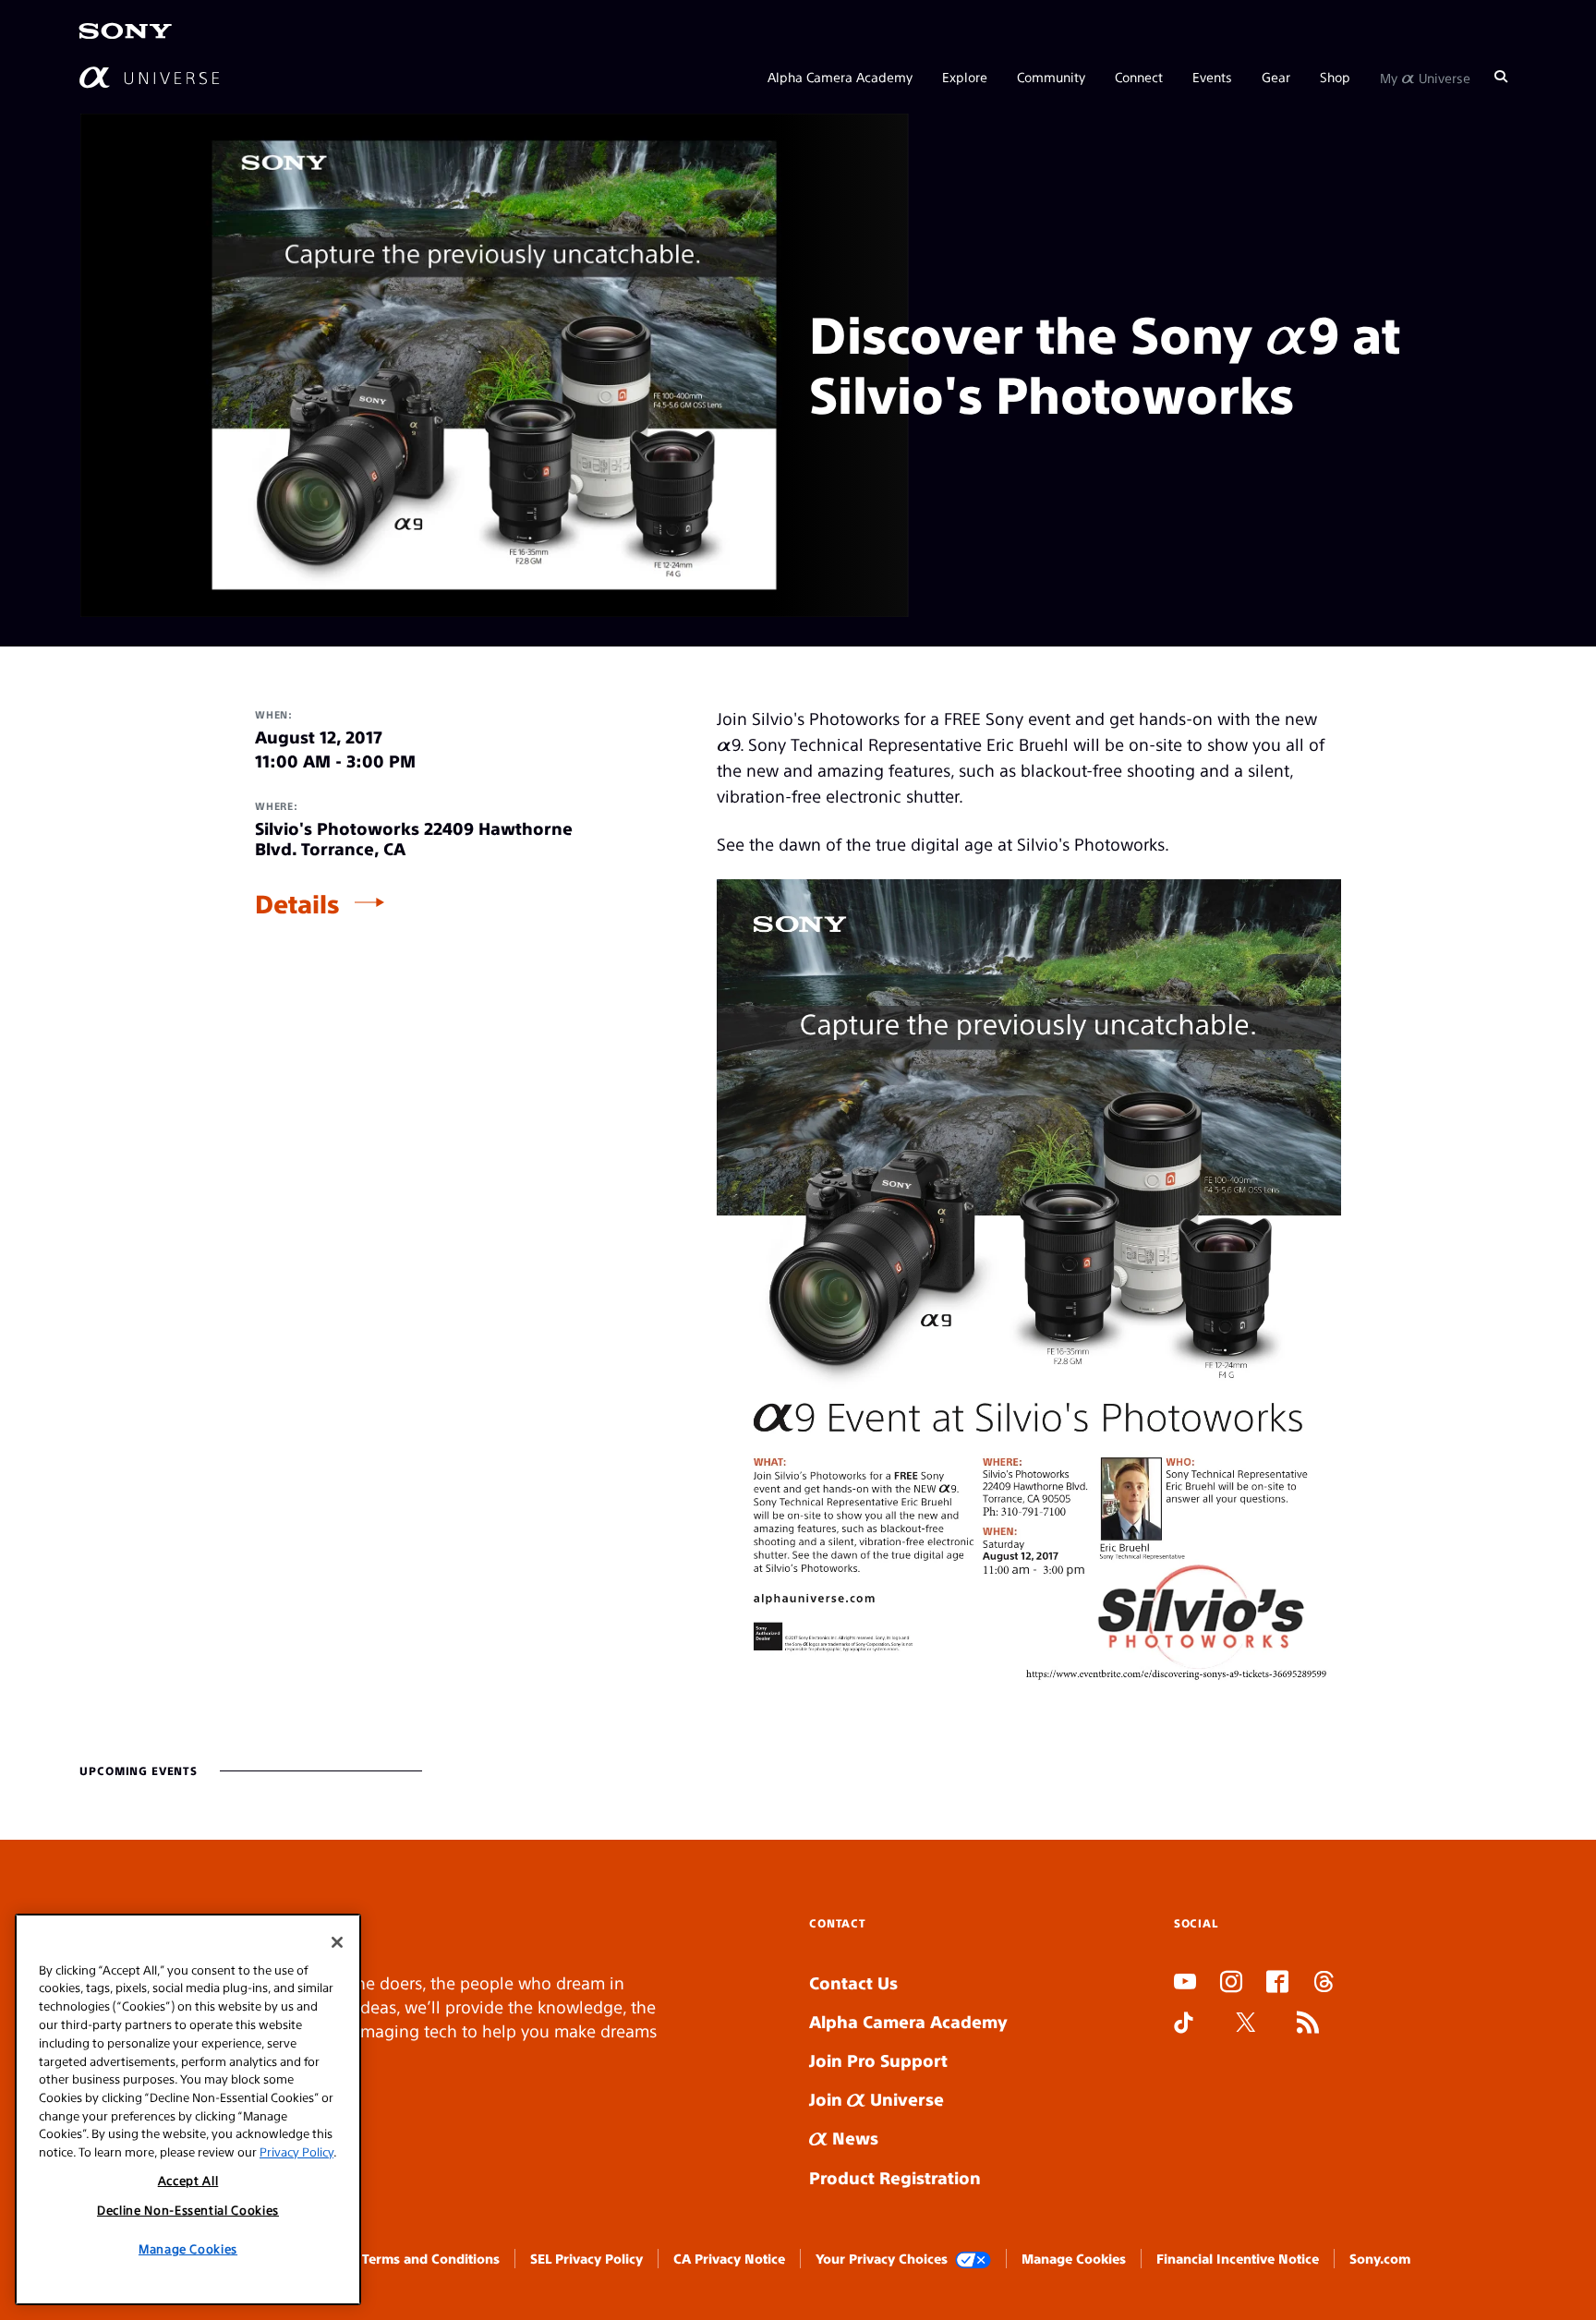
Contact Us (853, 1982)
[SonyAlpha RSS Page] (1308, 2024)
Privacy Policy (296, 2151)
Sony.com (1380, 2258)
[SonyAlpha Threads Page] (1324, 1984)
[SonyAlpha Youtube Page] (1185, 1984)
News (853, 2138)
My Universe (1425, 76)
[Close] (337, 1942)
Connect (1139, 76)
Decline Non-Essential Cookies (188, 2210)
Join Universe (877, 2099)
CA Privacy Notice (729, 2258)
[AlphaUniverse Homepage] (149, 76)
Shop (1335, 76)
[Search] (1501, 76)
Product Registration (895, 2177)
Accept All (188, 2180)
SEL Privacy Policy (586, 2258)
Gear (1276, 76)
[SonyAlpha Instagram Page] (1231, 1984)
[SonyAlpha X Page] (1246, 2024)
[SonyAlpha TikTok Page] (1184, 2024)
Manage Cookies (1074, 2258)
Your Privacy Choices (882, 2258)
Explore (965, 76)
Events (1212, 76)
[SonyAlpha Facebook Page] (1277, 1984)
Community (1051, 76)
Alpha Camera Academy (840, 76)
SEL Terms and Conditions (418, 2258)
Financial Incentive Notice (1238, 2258)
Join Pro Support (878, 2060)
